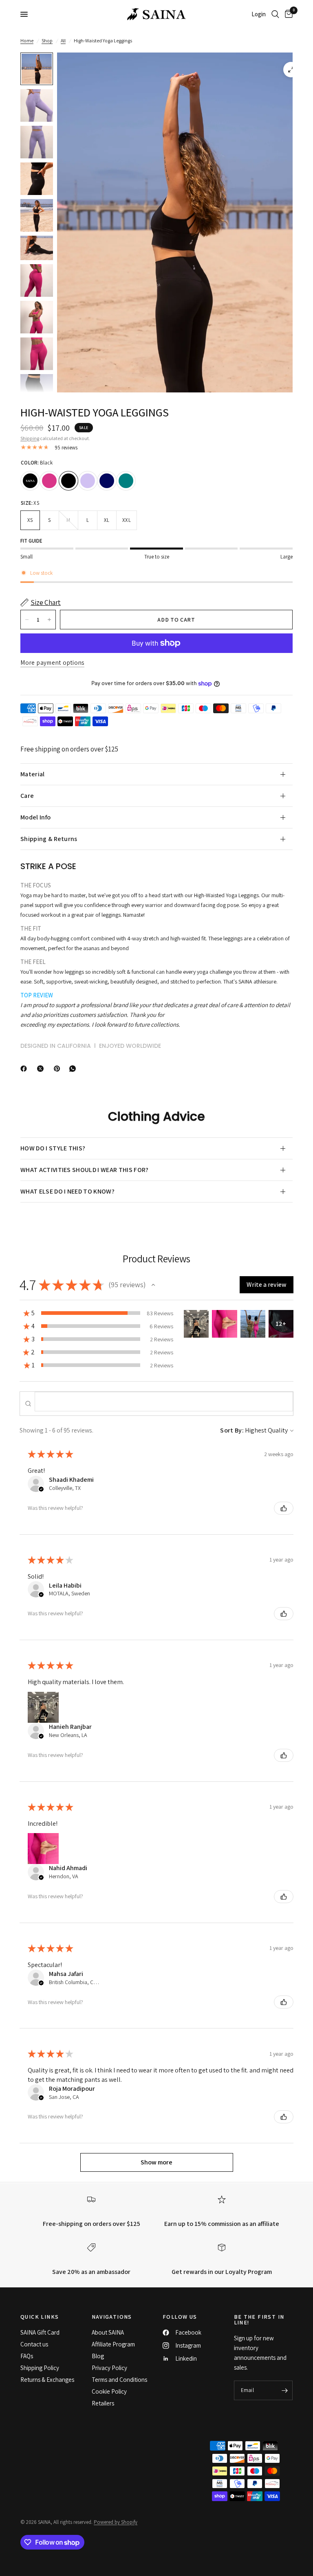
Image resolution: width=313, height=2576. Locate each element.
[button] (153, 1285)
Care (27, 796)
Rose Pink (49, 481)
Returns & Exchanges (47, 2380)
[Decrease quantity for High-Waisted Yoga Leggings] (27, 620)
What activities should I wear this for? (84, 1170)
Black (68, 481)
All (63, 41)
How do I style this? (53, 1148)
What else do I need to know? (67, 1191)
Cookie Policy (109, 2391)
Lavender (88, 481)
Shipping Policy (40, 2368)
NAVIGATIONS (112, 2317)
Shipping (30, 438)
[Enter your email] (284, 2390)
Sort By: (232, 1430)
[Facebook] (25, 1069)
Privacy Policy (109, 2368)
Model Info (35, 817)
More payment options (52, 663)
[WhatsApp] (74, 1069)
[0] (287, 14)
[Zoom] (291, 70)
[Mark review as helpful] (284, 1508)
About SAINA (108, 2332)
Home (27, 41)
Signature (30, 481)
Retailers (103, 2403)
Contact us (34, 2344)
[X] (42, 1069)
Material (33, 774)
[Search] (275, 14)
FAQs (27, 2356)
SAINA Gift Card (40, 2332)
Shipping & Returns (49, 839)
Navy (107, 481)
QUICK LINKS (40, 2317)
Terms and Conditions (119, 2380)
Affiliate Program (113, 2344)
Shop (47, 41)
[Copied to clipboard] (90, 1067)
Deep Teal (126, 481)
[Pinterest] (59, 1069)
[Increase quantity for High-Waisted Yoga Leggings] (49, 620)
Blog (98, 2356)
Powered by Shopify (116, 2522)
